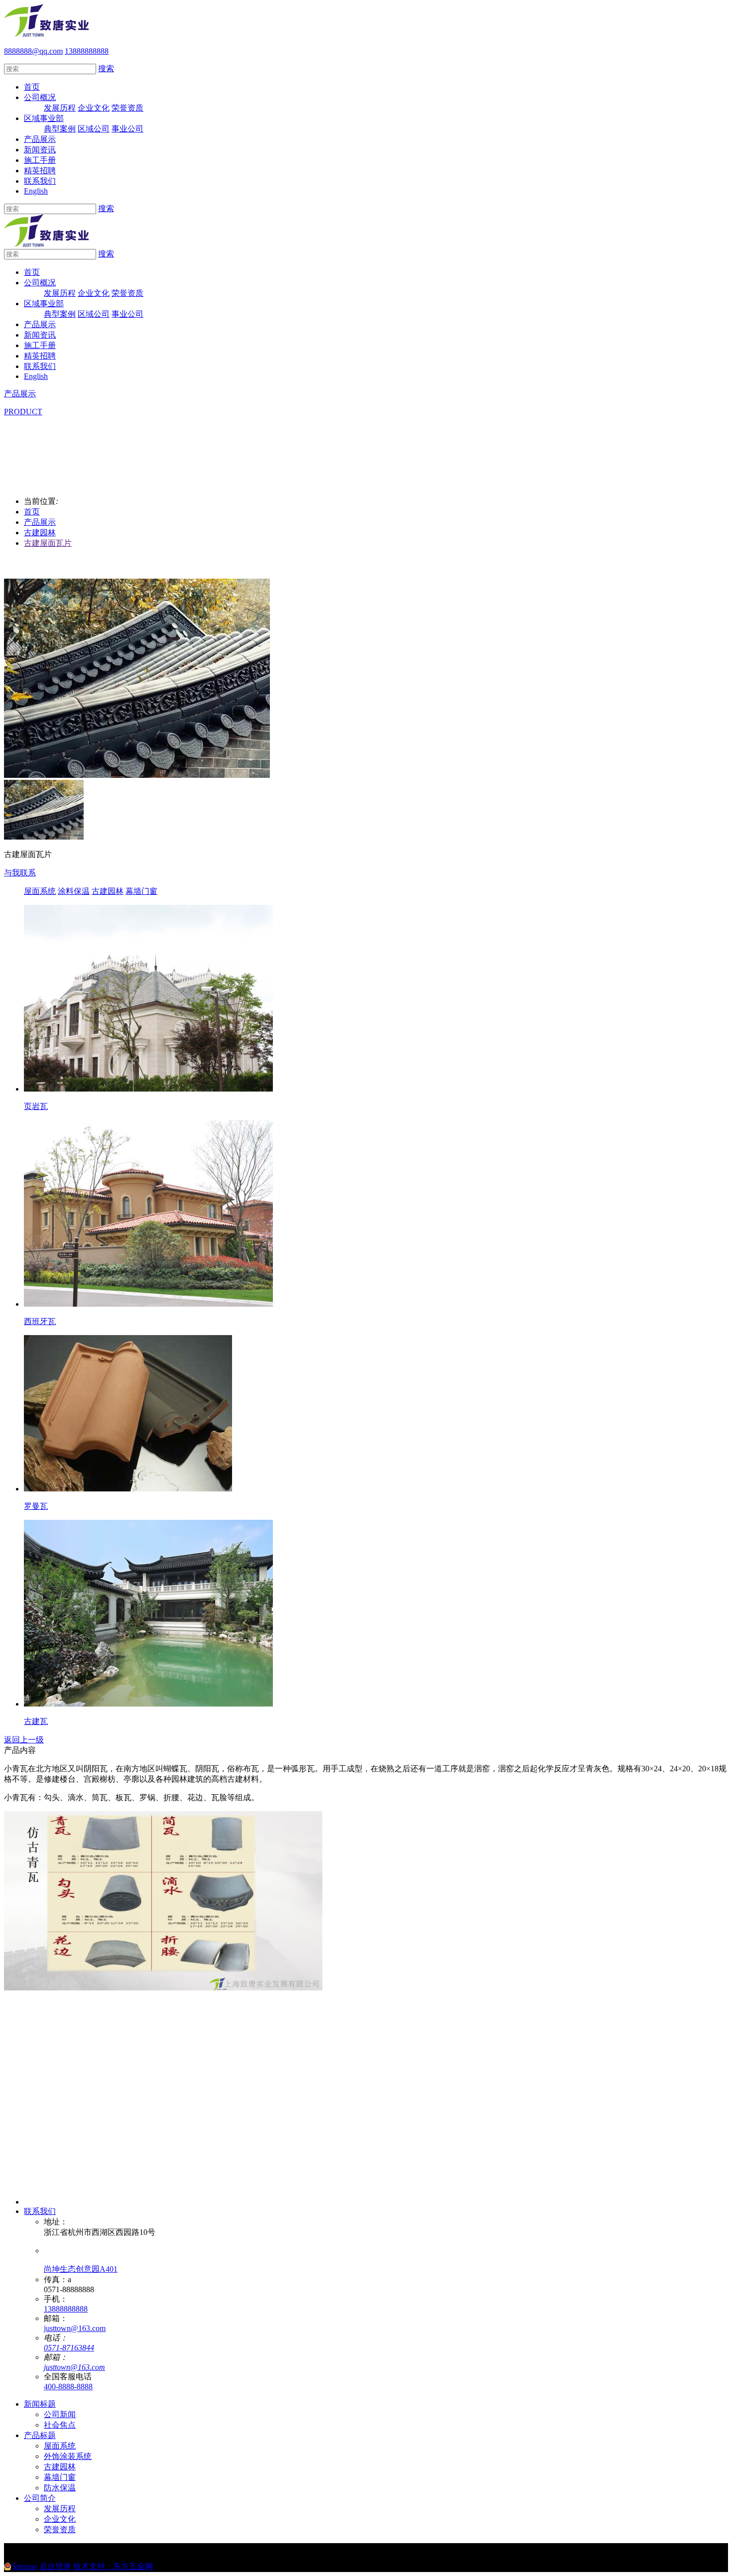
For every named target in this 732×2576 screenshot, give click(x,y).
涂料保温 (74, 891)
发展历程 (60, 108)
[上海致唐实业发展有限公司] (46, 34)
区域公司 (94, 129)
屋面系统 (40, 891)
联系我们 (40, 181)
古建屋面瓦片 (48, 543)
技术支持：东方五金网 (113, 2566)
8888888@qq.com (33, 51)
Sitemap (25, 2566)
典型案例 (60, 129)
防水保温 (60, 2488)
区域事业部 (44, 118)
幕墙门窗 (141, 891)
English (36, 191)
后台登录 (55, 2566)
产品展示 (40, 139)
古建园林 (40, 533)
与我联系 (20, 873)
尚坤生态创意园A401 (81, 2269)
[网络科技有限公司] (66, 2202)
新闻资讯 (40, 150)
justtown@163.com (75, 2328)
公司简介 (40, 2498)
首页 (32, 87)
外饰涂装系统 (68, 2456)
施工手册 (40, 160)
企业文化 (94, 108)
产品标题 (40, 2435)
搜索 (106, 68)
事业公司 (127, 129)
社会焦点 (60, 2425)
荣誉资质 (127, 108)
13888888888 (66, 2309)
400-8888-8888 (68, 2387)
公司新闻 (60, 2414)
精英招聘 (40, 171)
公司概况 (40, 97)
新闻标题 (40, 2404)
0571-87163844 (69, 2348)
